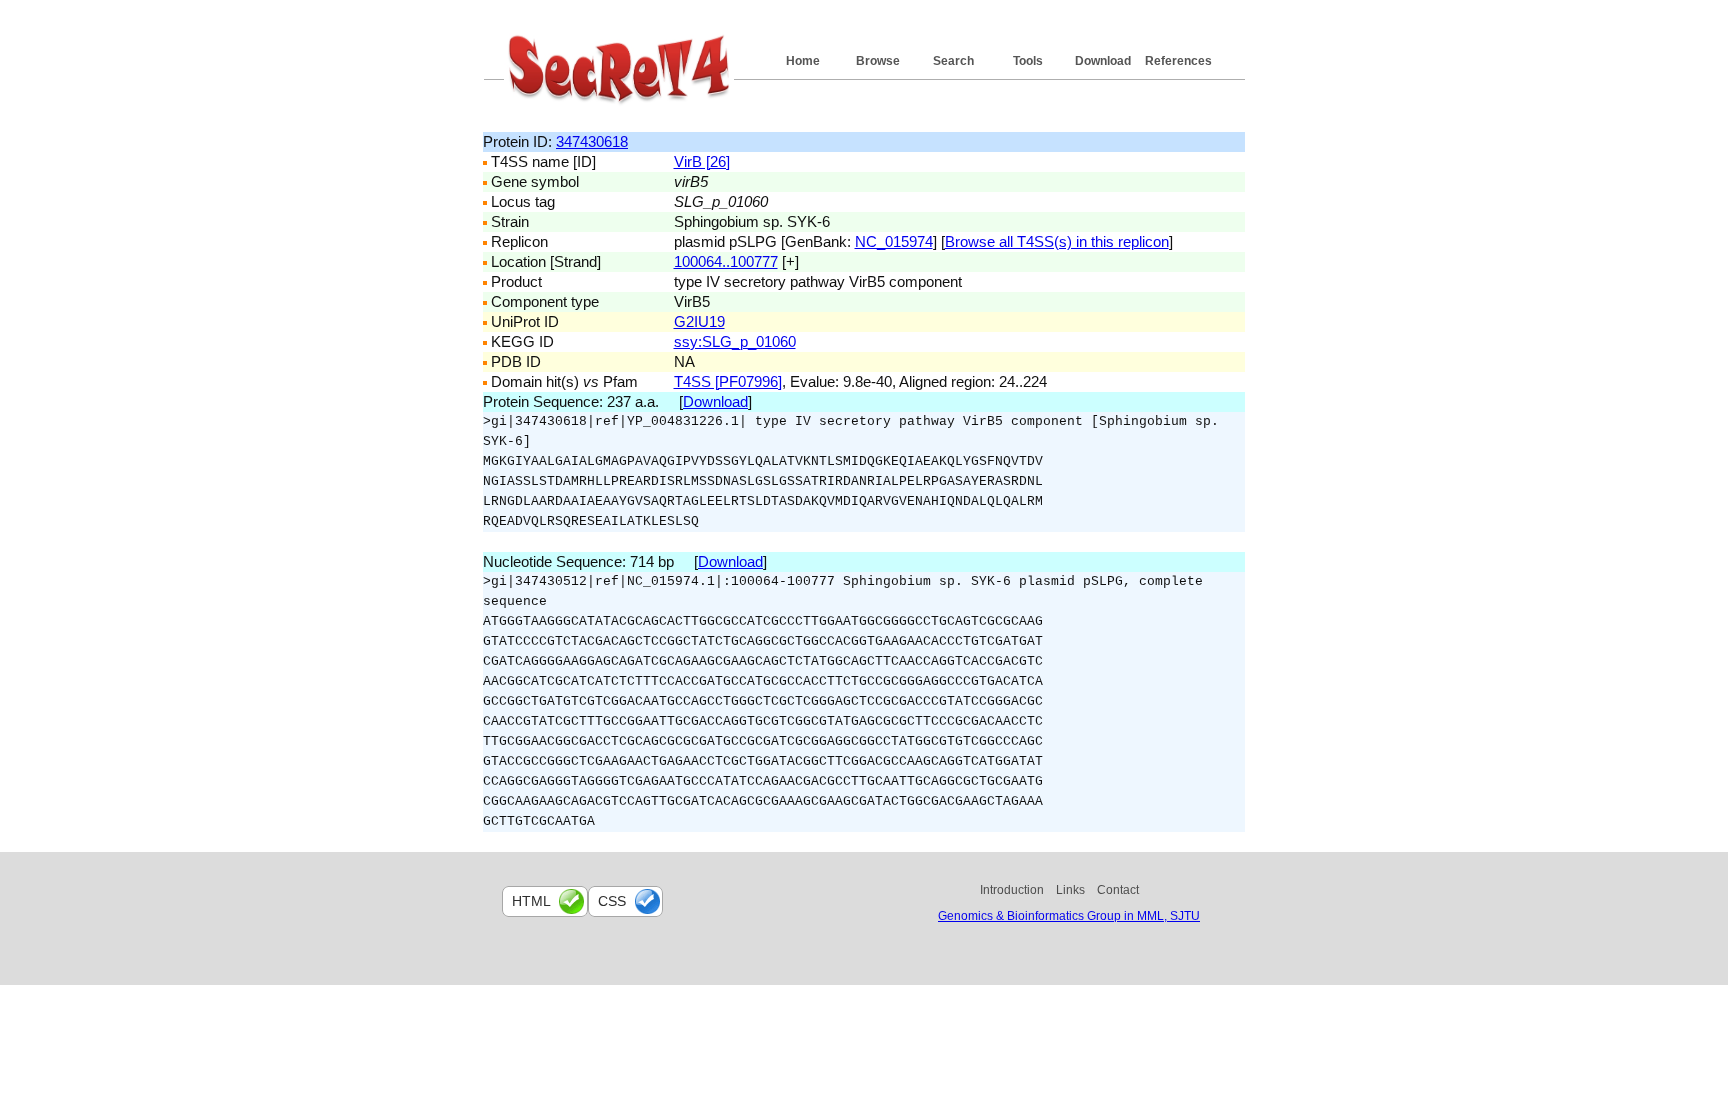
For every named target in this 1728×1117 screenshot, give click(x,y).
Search (953, 61)
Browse (878, 61)
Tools (1028, 61)
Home (803, 61)
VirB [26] (702, 161)
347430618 (592, 141)
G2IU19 (699, 321)
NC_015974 (894, 241)
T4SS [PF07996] (728, 381)
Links (1070, 890)
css (612, 901)
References (1178, 61)
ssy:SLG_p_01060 (735, 341)
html (531, 901)
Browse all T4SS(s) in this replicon (1057, 241)
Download (1103, 61)
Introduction (1012, 890)
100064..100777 (726, 261)
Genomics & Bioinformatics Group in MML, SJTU (1069, 916)
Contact (1118, 890)
